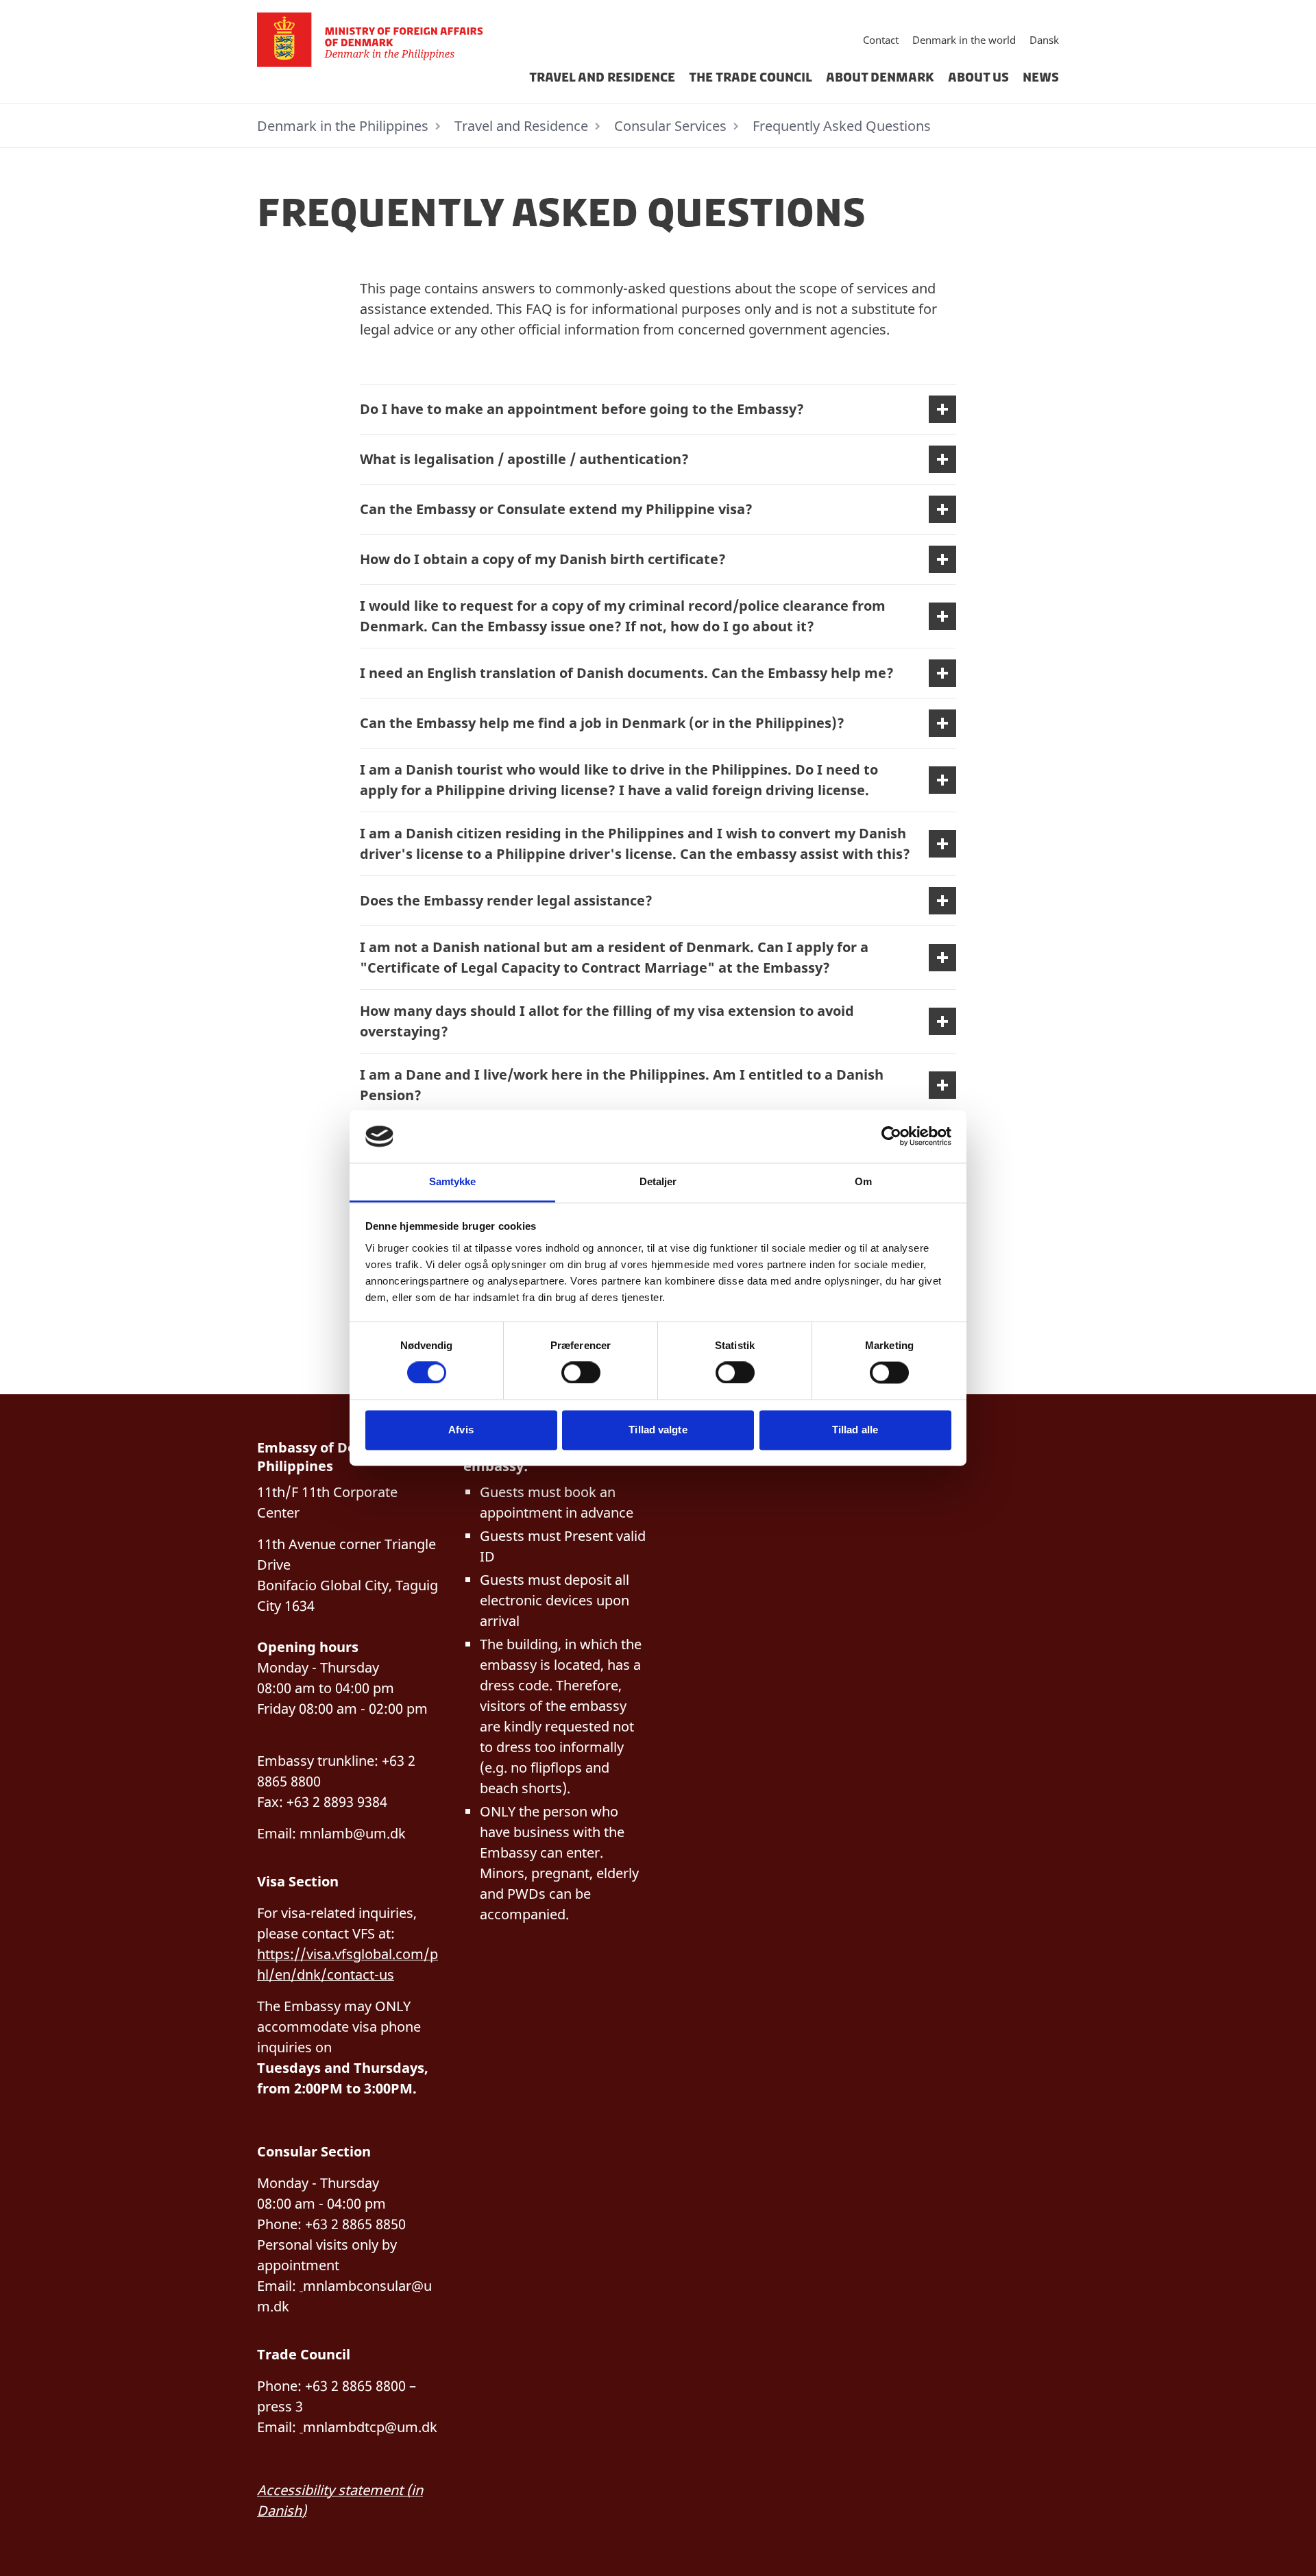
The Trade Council (751, 77)
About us (978, 77)
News (1041, 77)
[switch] (581, 1373)
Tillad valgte (658, 1430)
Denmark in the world (964, 40)
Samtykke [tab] (453, 1181)
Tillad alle (855, 1430)
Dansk (1044, 40)
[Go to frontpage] (376, 40)
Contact (881, 40)
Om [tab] (863, 1181)
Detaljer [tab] (658, 1181)
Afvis (461, 1430)
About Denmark (880, 77)
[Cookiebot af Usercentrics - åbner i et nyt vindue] (891, 1137)
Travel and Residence (602, 77)
